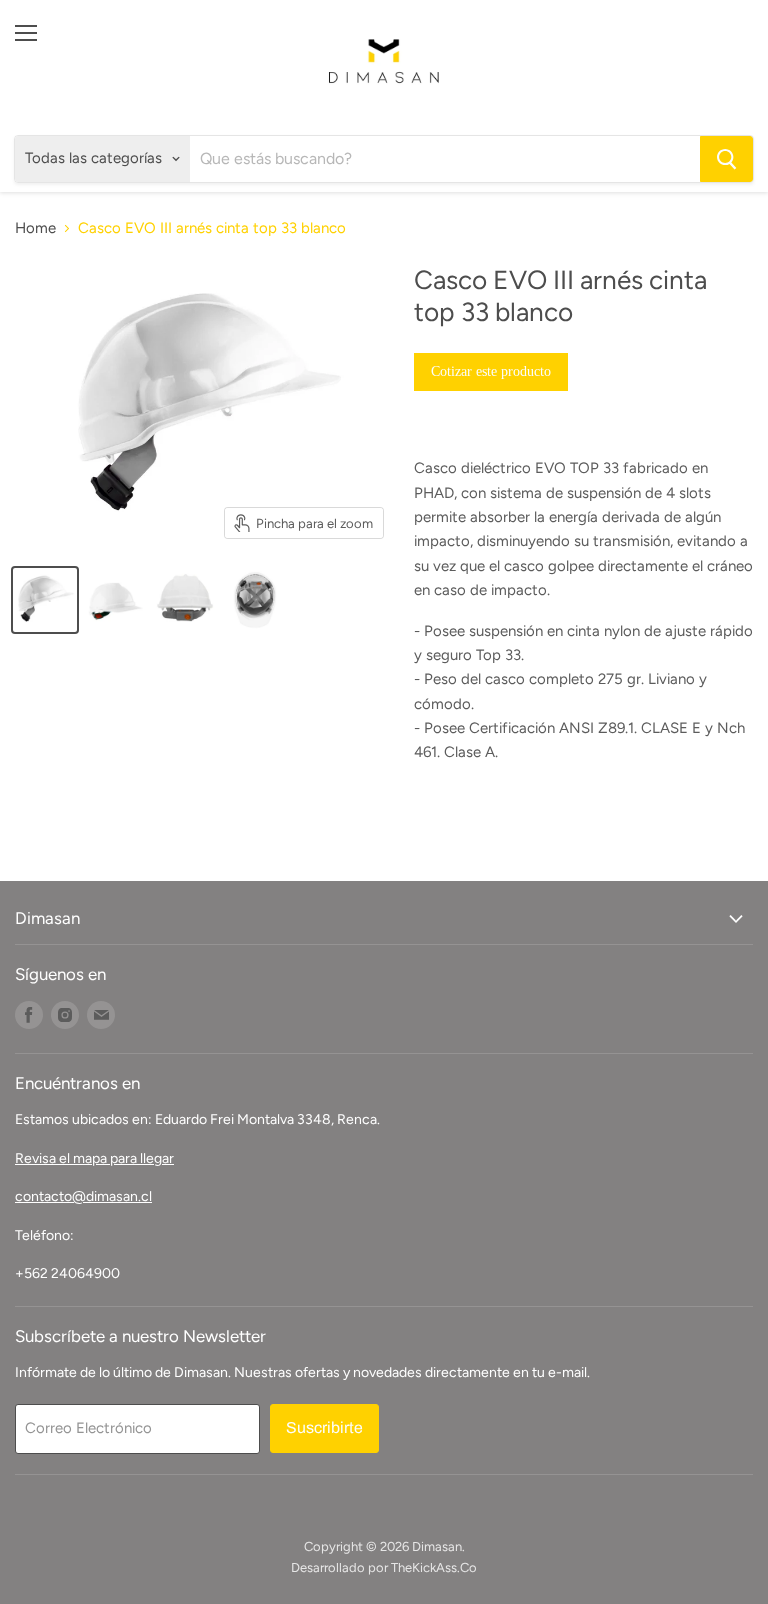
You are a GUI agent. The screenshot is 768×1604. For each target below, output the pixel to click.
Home (35, 228)
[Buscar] (726, 159)
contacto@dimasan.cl (83, 1196)
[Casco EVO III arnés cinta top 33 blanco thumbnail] (45, 600)
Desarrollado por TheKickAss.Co (384, 1567)
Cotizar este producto (491, 371)
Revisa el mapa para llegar (94, 1158)
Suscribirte (324, 1427)
